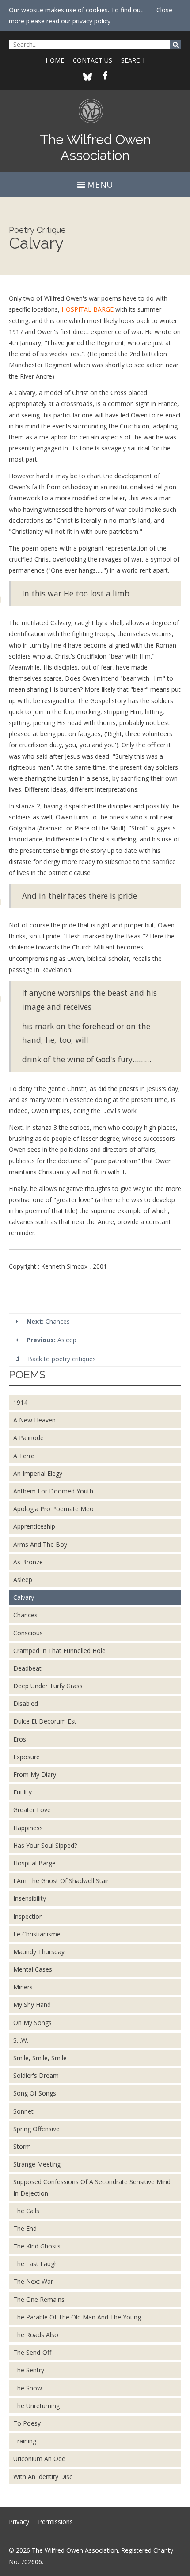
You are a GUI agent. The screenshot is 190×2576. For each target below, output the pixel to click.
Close (164, 10)
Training (25, 2441)
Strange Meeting (37, 2164)
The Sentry (29, 2370)
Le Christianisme (37, 1934)
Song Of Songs (35, 2093)
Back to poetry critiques (61, 1359)
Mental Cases (33, 1969)
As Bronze (28, 1562)
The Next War (33, 2281)
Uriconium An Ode (39, 2459)
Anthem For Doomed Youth (53, 1491)
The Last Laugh (36, 2264)
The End (25, 2228)
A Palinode (28, 1438)
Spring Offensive (36, 2129)
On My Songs (32, 2023)
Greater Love (32, 1810)
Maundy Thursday (39, 1952)
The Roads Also (36, 2335)
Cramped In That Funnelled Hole (59, 1651)
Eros (20, 1739)
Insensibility (30, 1898)
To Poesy (27, 2423)
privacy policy (91, 21)
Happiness (28, 1828)
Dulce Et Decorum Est (45, 1721)
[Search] (176, 45)
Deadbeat (27, 1668)
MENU (99, 184)
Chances (48, 1321)
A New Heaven (34, 1420)
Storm (22, 2146)
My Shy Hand (32, 2005)
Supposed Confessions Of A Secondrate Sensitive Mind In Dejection (92, 2187)
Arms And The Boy (40, 1544)
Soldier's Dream (36, 2075)
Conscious (28, 1633)
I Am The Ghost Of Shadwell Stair (61, 1881)
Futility (23, 1792)
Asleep (51, 1340)
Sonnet (23, 2111)
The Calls (26, 2211)
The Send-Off (32, 2352)
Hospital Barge (34, 1863)
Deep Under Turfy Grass (48, 1686)
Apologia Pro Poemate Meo (53, 1509)
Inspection (28, 1916)
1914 (20, 1402)
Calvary (24, 1597)
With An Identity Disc (43, 2477)
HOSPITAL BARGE (87, 309)
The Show (28, 2388)
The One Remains (39, 2299)
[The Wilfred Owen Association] (95, 115)
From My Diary (35, 1774)
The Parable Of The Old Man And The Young (77, 2317)
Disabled (26, 1703)
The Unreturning (36, 2406)
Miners (23, 1987)
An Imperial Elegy (38, 1473)
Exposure (27, 1757)
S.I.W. (21, 2040)
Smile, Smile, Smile (40, 2058)
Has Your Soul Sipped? (45, 1845)
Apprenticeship (34, 1526)
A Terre (24, 1456)
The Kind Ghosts (37, 2246)
